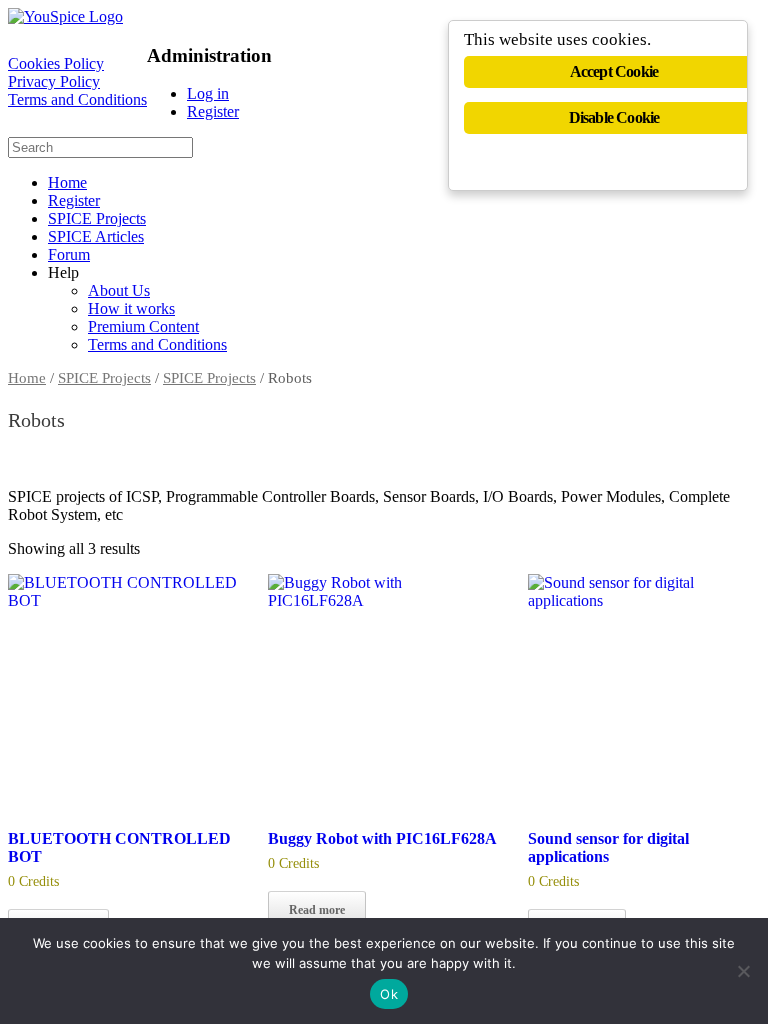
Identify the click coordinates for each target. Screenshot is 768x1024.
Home (67, 182)
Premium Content (143, 326)
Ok (389, 994)
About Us (119, 290)
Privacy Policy (54, 81)
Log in (208, 93)
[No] (743, 971)
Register (213, 111)
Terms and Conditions (77, 99)
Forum (69, 254)
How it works (131, 308)
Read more (317, 910)
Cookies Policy (56, 63)
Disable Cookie (614, 117)
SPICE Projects (97, 218)
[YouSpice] (65, 16)
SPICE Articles (96, 236)
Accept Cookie (614, 71)
